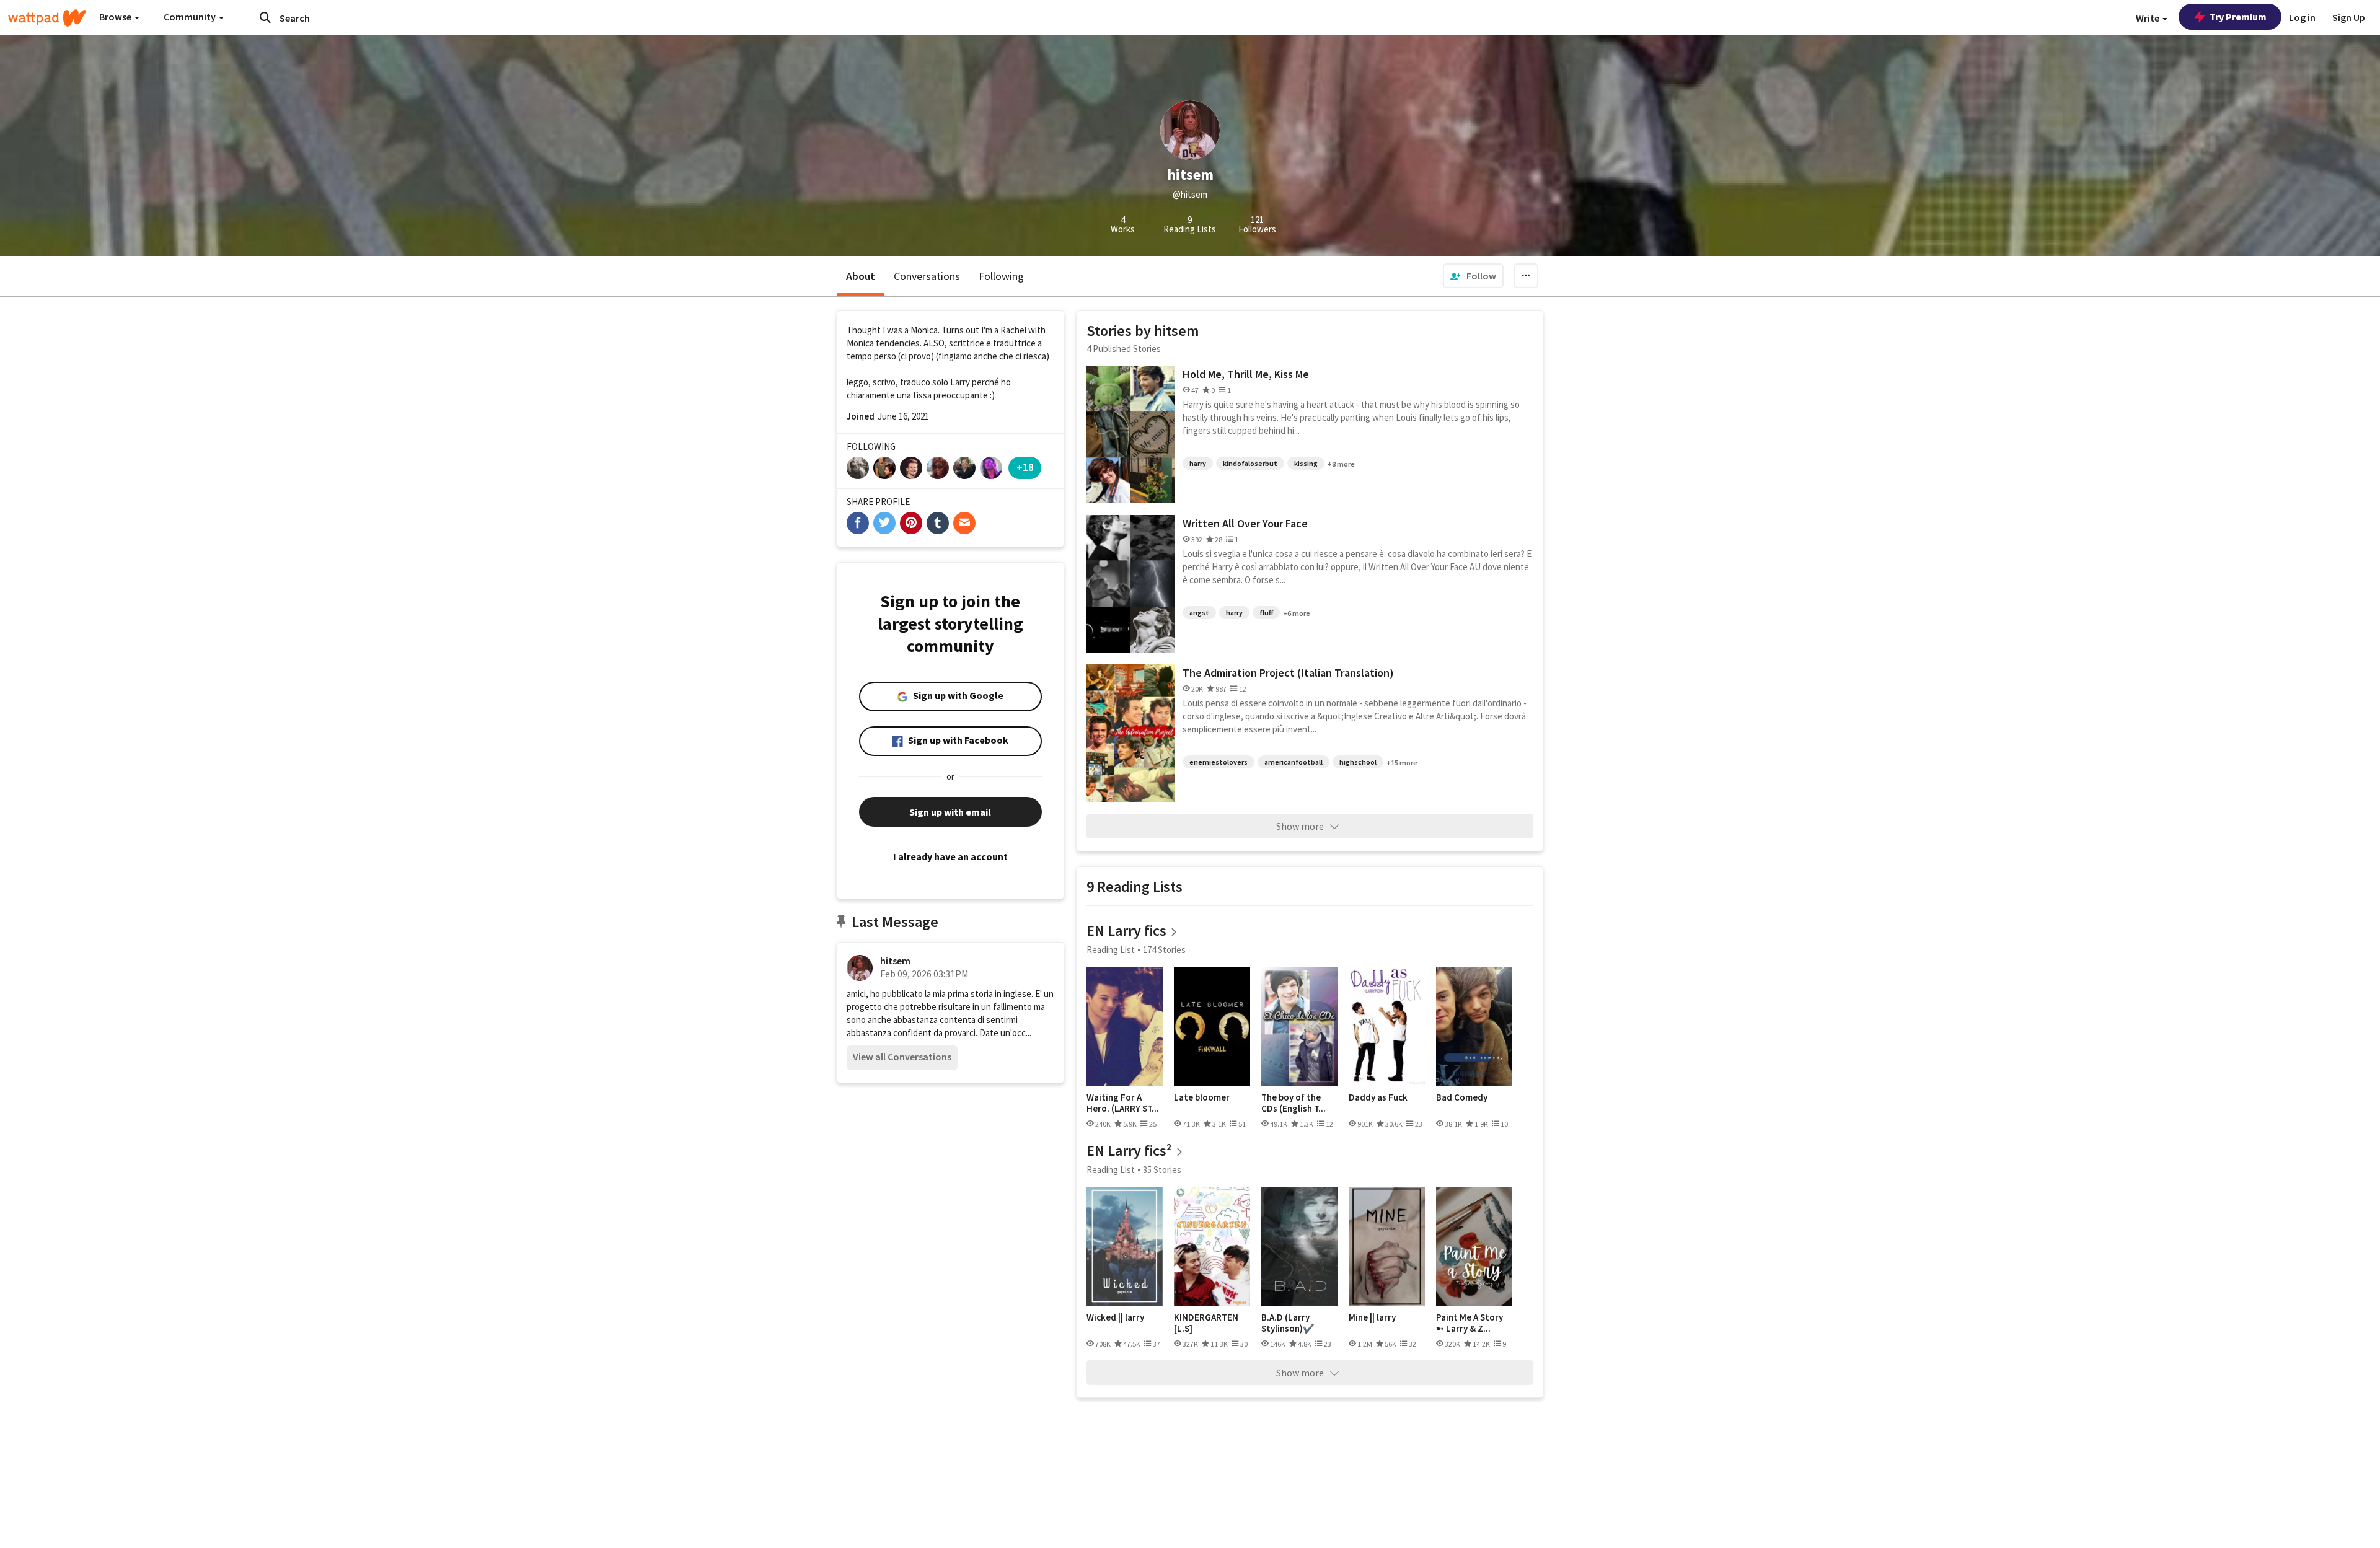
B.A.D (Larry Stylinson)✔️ (1288, 1323)
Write (2149, 18)
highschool (1358, 762)
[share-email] (964, 523)
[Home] (47, 18)
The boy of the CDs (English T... (1294, 1103)
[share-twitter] (884, 523)
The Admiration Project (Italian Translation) (1288, 673)
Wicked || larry (1115, 1317)
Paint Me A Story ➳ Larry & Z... (1470, 1323)
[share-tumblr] (938, 523)
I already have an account (950, 856)
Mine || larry (1372, 1317)
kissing (1306, 463)
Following (1001, 276)
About (861, 276)
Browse (116, 17)
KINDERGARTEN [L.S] (1206, 1323)
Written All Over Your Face (1245, 523)
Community (191, 17)
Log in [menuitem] (2302, 17)
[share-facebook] (858, 523)
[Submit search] (265, 17)
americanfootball (1294, 762)
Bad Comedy (1462, 1097)
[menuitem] (1473, 276)
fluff (1266, 613)
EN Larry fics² (1129, 1150)
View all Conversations (902, 1057)
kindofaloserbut (1250, 463)
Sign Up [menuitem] (2349, 17)
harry (1198, 463)
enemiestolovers (1219, 762)
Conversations (927, 276)
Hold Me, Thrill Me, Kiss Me (1246, 374)
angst (1199, 613)
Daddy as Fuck (1378, 1097)
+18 (1025, 467)
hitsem (895, 961)
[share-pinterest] (911, 523)
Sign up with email (950, 812)
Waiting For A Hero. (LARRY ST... (1123, 1103)
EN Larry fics (1126, 930)
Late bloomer (1202, 1097)
